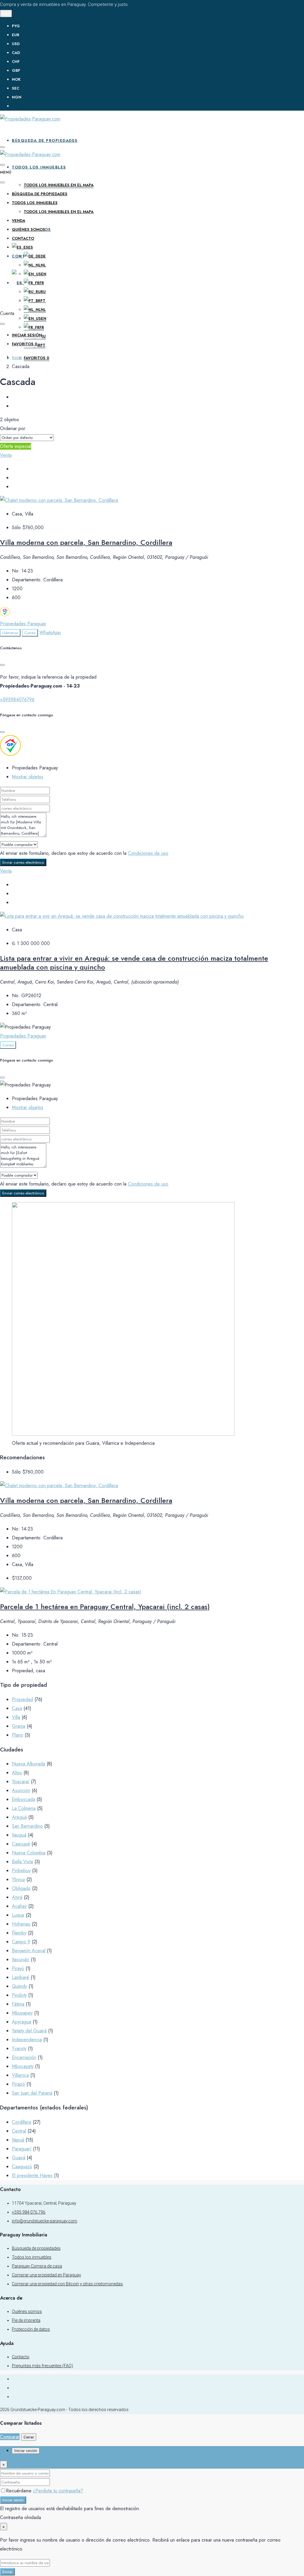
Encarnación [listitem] (24, 2057)
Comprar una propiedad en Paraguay (46, 2275)
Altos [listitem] (17, 1773)
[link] (59, 500)
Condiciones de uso (148, 853)
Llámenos (10, 633)
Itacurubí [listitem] (21, 1960)
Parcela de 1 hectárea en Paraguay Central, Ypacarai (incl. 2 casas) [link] (105, 1607)
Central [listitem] (19, 2131)
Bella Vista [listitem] (22, 1862)
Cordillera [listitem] (22, 2122)
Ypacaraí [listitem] (21, 1782)
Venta (6, 455)
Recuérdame (19, 2491)
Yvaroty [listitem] (19, 2048)
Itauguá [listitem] (19, 1835)
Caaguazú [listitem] (22, 2167)
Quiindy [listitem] (19, 1986)
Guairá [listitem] (19, 2158)
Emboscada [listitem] (23, 1799)
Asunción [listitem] (21, 1790)
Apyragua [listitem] (22, 2022)
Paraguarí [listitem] (22, 2149)
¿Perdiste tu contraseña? (58, 2491)
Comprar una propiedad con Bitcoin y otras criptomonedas (67, 2284)
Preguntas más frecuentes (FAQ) (42, 2366)
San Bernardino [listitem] (27, 1826)
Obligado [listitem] (21, 1888)
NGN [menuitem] (17, 97)
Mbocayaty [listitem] (23, 2066)
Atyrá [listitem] (17, 1897)
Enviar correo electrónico (23, 862)
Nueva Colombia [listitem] (29, 1853)
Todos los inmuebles (39, 167)
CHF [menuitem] (16, 62)
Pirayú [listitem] (18, 1968)
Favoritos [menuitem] (37, 358)
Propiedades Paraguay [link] (23, 624)
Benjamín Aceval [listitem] (29, 1951)
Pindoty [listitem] (19, 1995)
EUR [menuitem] (16, 35)
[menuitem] (158, 106)
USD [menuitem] (16, 44)
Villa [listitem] (16, 1717)
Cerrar (29, 2437)
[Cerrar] (2, 665)
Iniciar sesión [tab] (26, 2451)
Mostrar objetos (28, 777)
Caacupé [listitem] (21, 1844)
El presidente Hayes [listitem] (32, 2175)
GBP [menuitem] (16, 70)
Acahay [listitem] (19, 1906)
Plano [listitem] (18, 1735)
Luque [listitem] (18, 1915)
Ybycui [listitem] (18, 1879)
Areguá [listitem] (19, 1817)
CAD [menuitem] (16, 53)
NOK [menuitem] (16, 79)
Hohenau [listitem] (21, 1924)
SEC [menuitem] (16, 88)
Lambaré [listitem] (20, 1977)
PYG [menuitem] (16, 26)
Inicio (17, 358)
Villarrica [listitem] (20, 2075)
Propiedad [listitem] (22, 1699)
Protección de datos (31, 2329)
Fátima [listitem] (18, 2004)
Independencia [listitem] (27, 2040)
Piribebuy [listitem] (21, 1871)
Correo (30, 633)
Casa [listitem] (17, 1708)
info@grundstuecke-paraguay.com (45, 2221)
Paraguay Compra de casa (37, 2266)
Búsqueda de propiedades (45, 140)
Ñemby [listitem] (19, 1933)
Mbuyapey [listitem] (22, 2013)
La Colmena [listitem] (24, 1808)
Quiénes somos (28, 229)
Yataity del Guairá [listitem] (29, 2031)
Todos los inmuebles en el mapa (59, 185)
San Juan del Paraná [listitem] (32, 2093)
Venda (19, 221)
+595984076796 (17, 700)
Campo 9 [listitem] (21, 1942)
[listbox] (27, 438)
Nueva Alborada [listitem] (28, 1764)
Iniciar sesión (13, 2500)
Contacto (23, 238)
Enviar (7, 2572)
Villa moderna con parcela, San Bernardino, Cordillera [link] (86, 542)
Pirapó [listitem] (18, 2084)
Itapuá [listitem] (18, 2140)
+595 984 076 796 (29, 2212)
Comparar (10, 2437)
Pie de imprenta (26, 2320)
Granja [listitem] (19, 1726)
